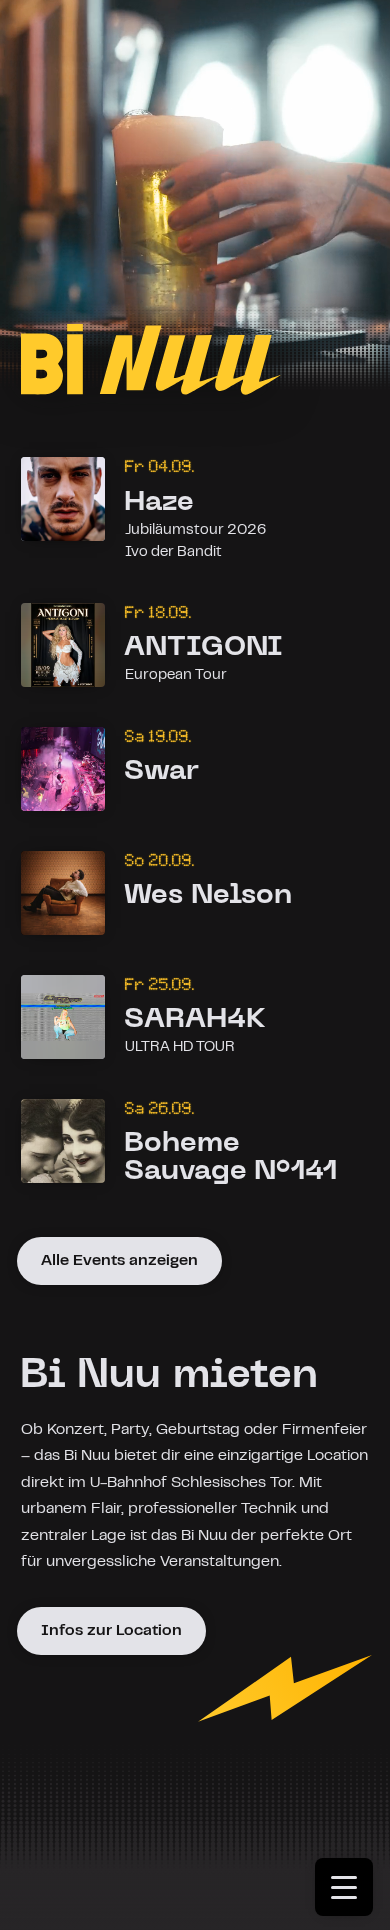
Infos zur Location (111, 1631)
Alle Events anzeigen (119, 1261)
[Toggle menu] (352, 1894)
